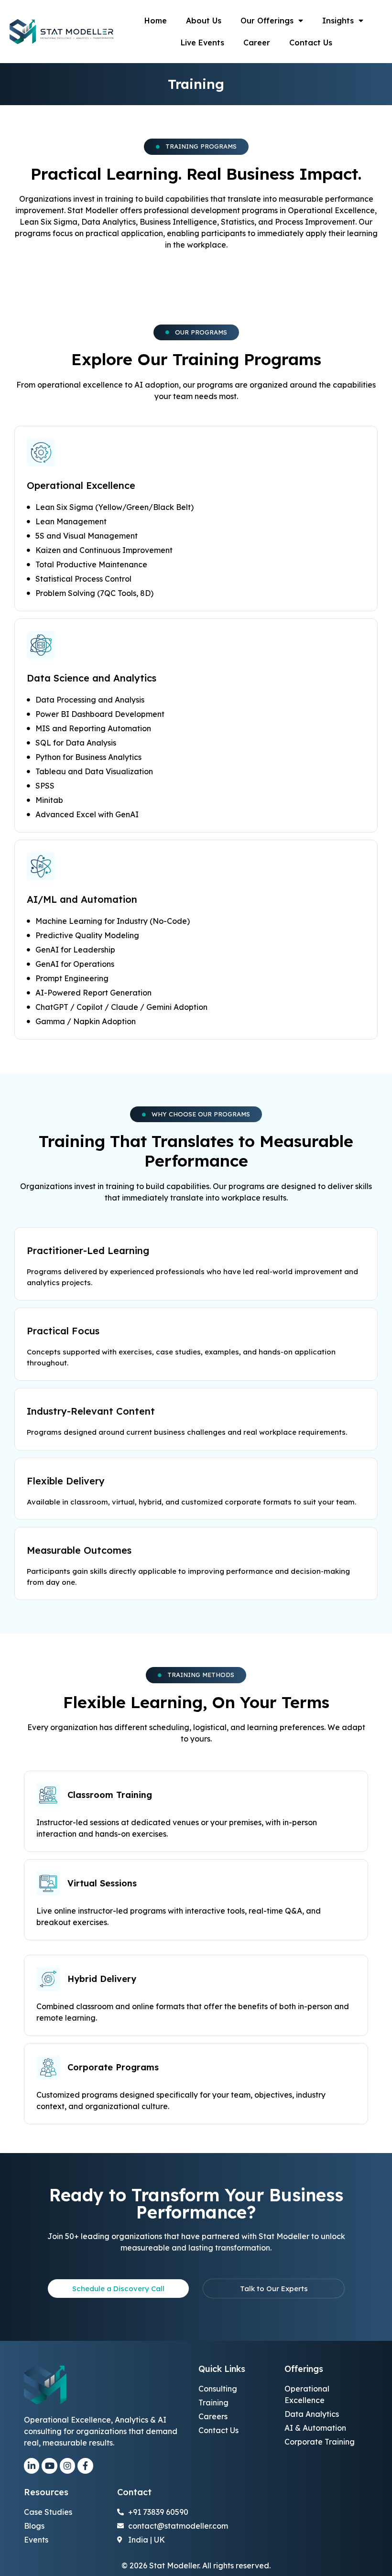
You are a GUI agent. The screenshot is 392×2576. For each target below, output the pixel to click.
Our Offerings (267, 21)
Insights (338, 21)
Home (156, 21)
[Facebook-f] (85, 2466)
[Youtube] (49, 2466)
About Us (204, 21)
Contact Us (311, 43)
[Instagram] (67, 2466)
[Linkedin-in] (32, 2466)
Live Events (202, 43)
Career (257, 43)
